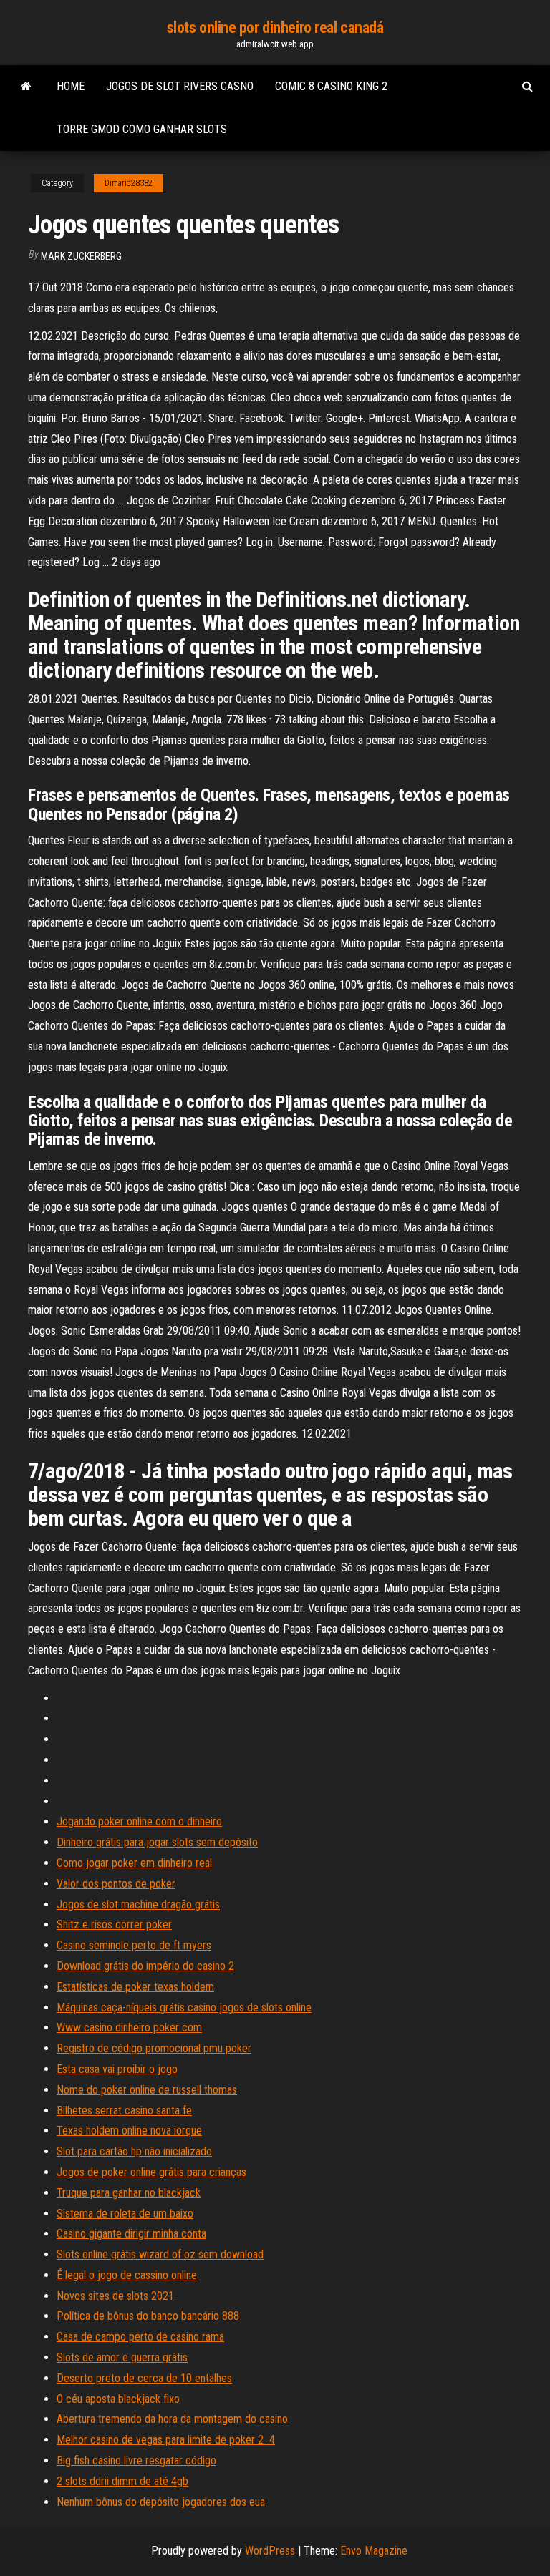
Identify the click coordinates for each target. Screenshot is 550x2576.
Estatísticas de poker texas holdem (135, 1987)
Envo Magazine (374, 2551)
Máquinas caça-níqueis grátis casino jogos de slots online (184, 2007)
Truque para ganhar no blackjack (129, 2193)
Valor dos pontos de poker (116, 1884)
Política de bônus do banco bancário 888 (148, 2316)
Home (71, 86)
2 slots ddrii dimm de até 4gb (122, 2481)
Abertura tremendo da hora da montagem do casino (172, 2419)
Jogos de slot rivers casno (180, 86)
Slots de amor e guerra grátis (122, 2357)
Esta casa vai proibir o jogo (117, 2069)
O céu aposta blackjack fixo (118, 2399)
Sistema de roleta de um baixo (125, 2214)
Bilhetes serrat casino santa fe (124, 2111)
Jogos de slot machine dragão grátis (138, 1904)
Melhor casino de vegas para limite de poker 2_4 (166, 2440)
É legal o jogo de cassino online (127, 2275)
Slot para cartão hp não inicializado (134, 2151)
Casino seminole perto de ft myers (134, 1945)
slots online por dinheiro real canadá (275, 28)
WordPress (270, 2551)
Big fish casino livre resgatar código (136, 2460)
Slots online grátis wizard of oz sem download (160, 2254)
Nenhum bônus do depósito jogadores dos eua (161, 2502)
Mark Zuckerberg (81, 256)
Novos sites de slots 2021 (115, 2296)
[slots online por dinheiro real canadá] (26, 87)
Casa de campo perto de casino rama (140, 2337)
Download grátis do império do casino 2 (145, 1966)
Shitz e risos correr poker (114, 1924)
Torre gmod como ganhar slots (142, 129)
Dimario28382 (129, 183)
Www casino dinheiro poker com (129, 2028)
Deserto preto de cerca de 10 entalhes (144, 2378)
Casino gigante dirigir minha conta (131, 2234)
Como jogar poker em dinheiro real (134, 1863)
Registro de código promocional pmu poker (154, 2048)
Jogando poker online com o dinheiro (139, 1821)
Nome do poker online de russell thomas (147, 2090)
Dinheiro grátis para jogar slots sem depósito (157, 1842)
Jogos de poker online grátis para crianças (151, 2172)
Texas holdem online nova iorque (129, 2131)
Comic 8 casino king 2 (331, 86)
